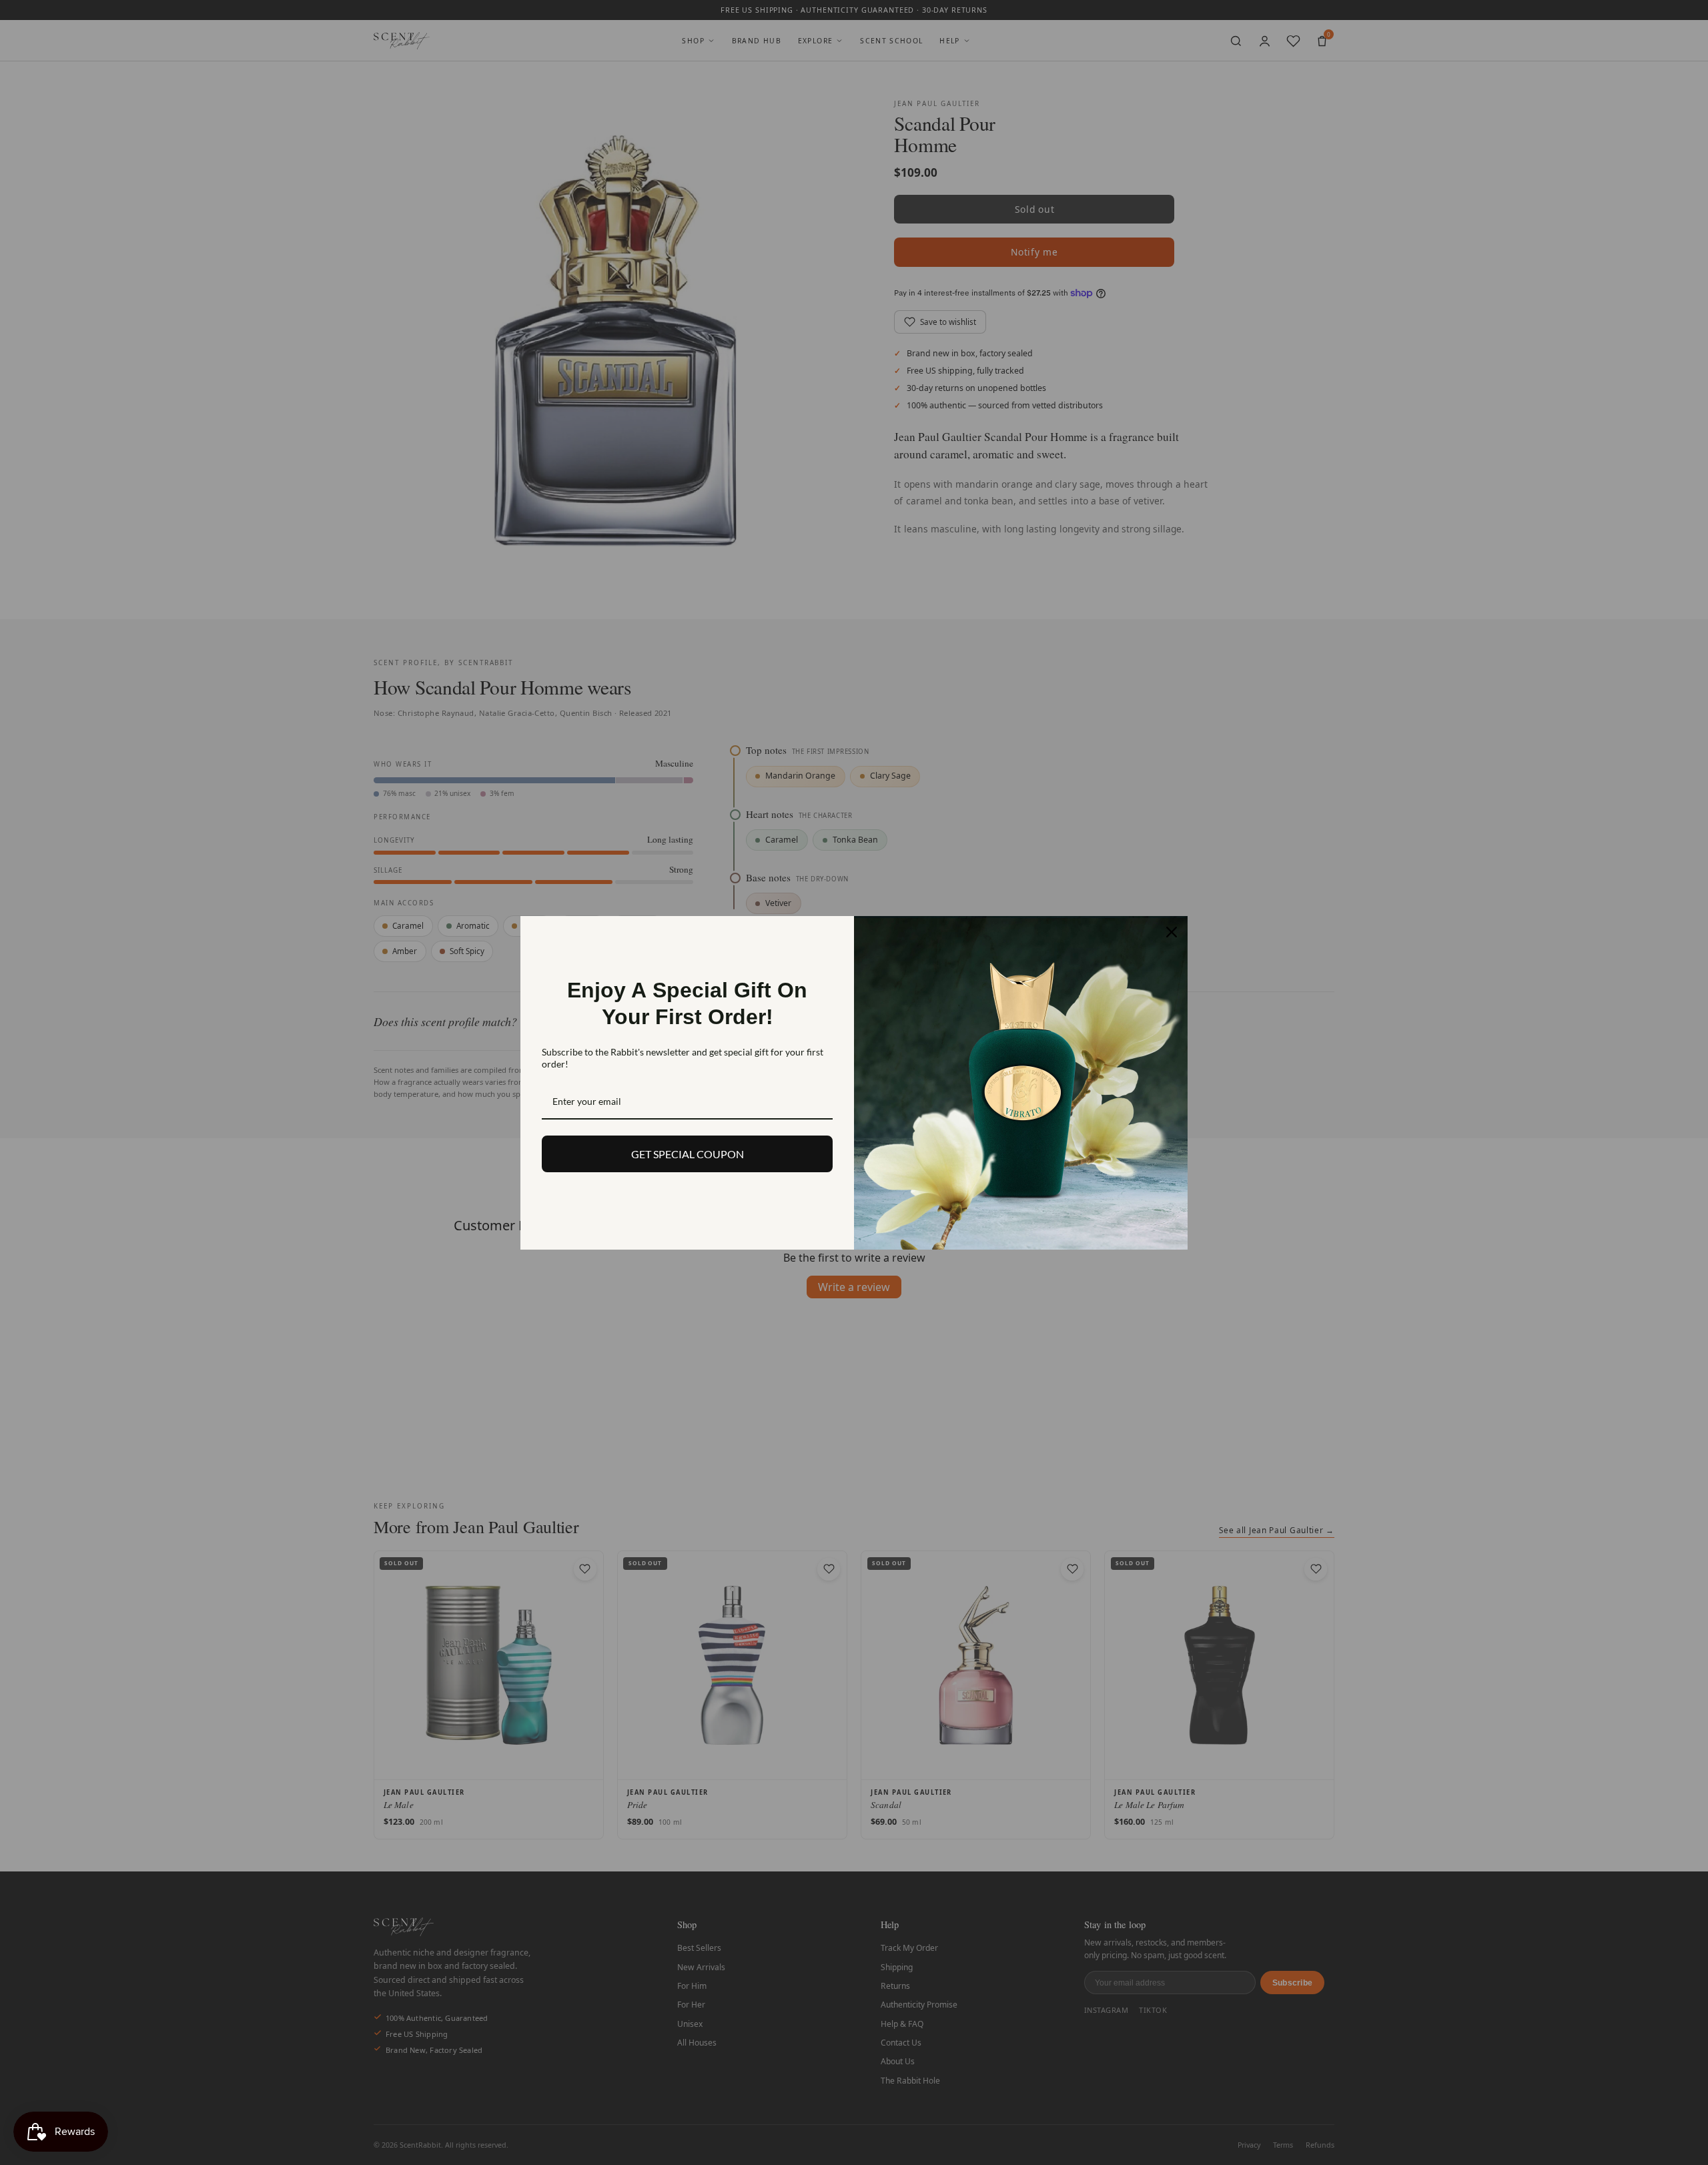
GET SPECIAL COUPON (688, 1154)
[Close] (1172, 932)
